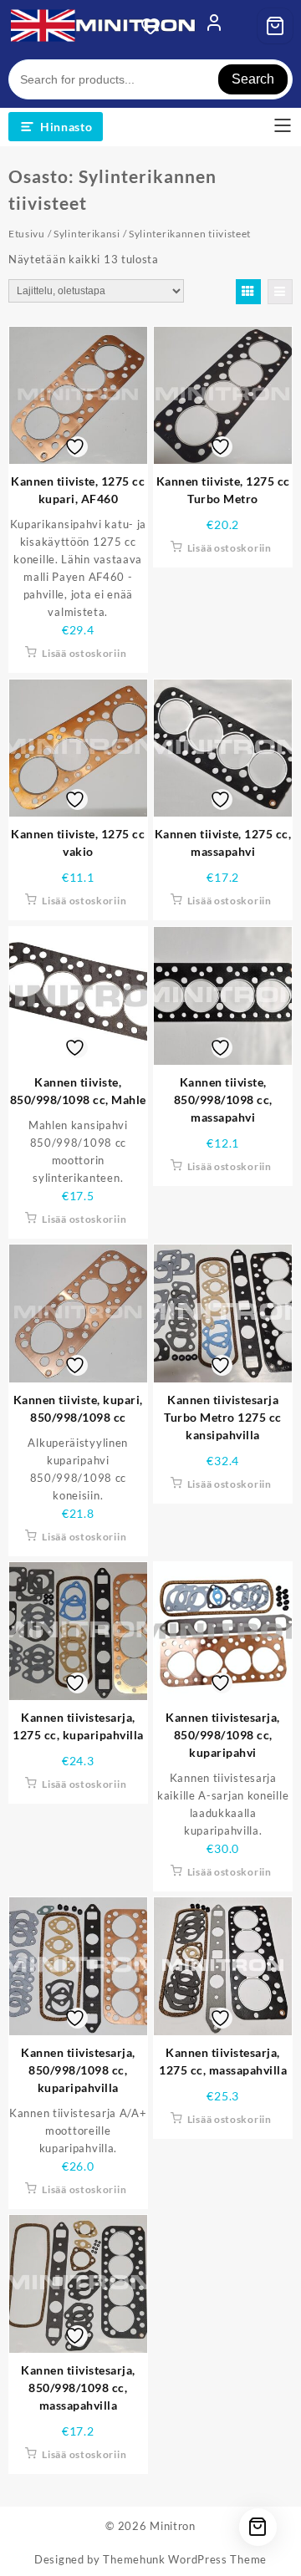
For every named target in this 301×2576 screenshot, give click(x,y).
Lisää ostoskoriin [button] (84, 653)
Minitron (173, 2526)
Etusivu (27, 234)
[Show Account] (214, 26)
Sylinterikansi (87, 234)
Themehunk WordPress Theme (185, 2559)
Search (253, 79)
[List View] (280, 292)
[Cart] (275, 26)
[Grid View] (248, 292)
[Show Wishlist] (156, 26)
